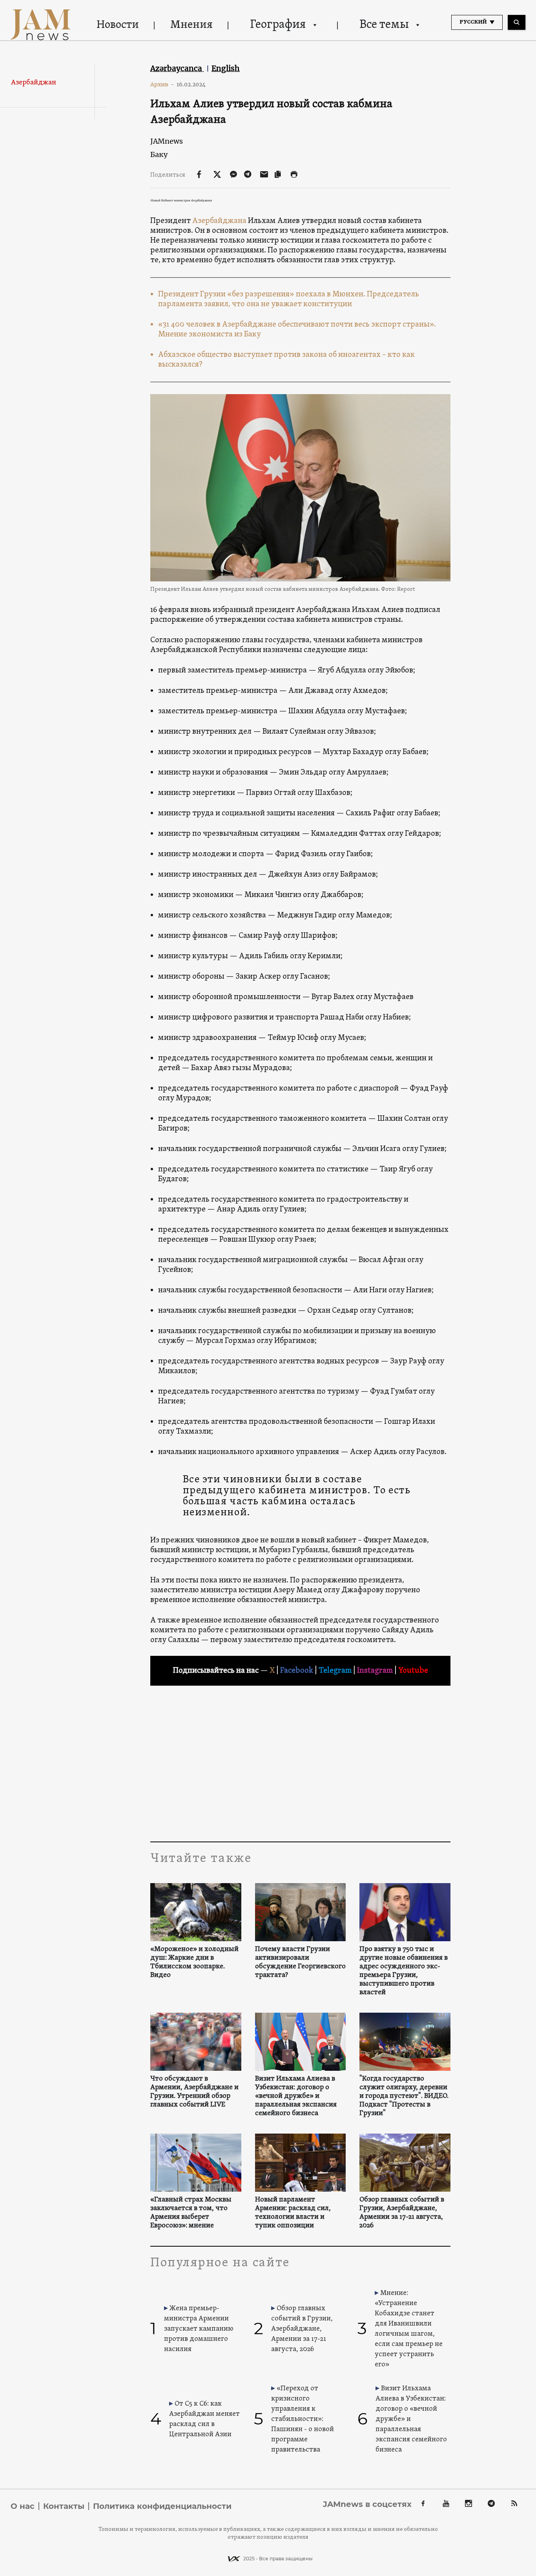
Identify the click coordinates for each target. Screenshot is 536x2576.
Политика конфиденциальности (162, 2506)
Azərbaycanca (177, 68)
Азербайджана (219, 221)
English (226, 68)
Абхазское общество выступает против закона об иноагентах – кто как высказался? (286, 360)
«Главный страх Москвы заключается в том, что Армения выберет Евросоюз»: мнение (191, 2213)
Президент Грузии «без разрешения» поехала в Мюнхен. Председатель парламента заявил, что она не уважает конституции (289, 299)
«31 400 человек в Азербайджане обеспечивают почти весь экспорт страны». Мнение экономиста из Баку (297, 330)
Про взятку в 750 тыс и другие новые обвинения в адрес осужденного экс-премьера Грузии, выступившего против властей (404, 1971)
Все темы (384, 25)
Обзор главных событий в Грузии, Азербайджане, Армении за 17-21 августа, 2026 (402, 2213)
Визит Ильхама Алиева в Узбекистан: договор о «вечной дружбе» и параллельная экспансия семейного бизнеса (296, 2096)
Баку (159, 154)
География (278, 25)
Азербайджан (34, 83)
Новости (118, 25)
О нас (23, 2506)
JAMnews (167, 141)
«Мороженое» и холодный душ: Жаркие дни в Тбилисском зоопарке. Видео (194, 1962)
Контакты (64, 2506)
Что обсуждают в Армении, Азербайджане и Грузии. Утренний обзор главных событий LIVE (194, 2092)
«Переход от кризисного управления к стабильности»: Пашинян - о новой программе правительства (303, 2419)
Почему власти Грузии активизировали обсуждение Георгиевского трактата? (300, 1962)
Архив (162, 84)
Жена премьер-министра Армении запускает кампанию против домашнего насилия (199, 2329)
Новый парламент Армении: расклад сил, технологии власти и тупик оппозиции (293, 2213)
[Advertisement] (300, 1763)
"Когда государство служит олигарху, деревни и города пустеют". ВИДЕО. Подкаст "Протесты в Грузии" (404, 2096)
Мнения (191, 25)
